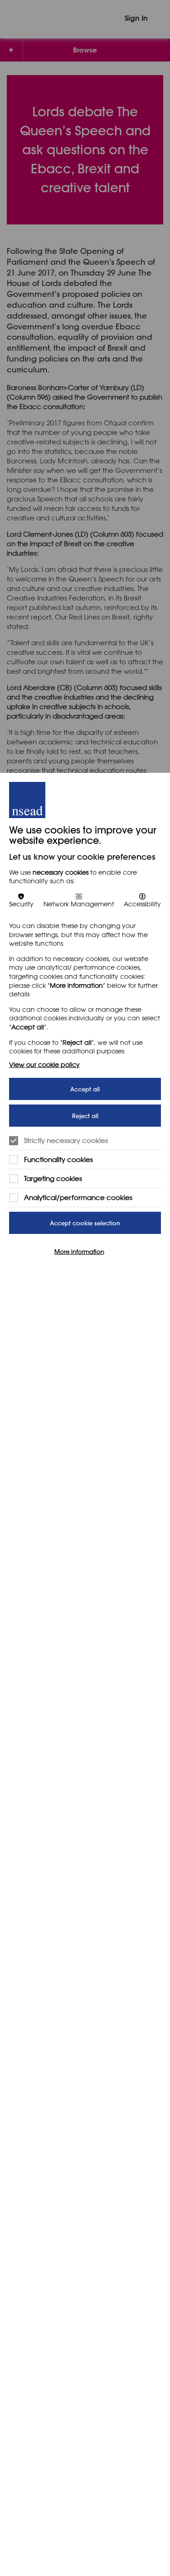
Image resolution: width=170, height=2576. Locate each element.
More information (79, 1251)
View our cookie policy (44, 1064)
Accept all (85, 1089)
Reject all (85, 1116)
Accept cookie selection (85, 1223)
